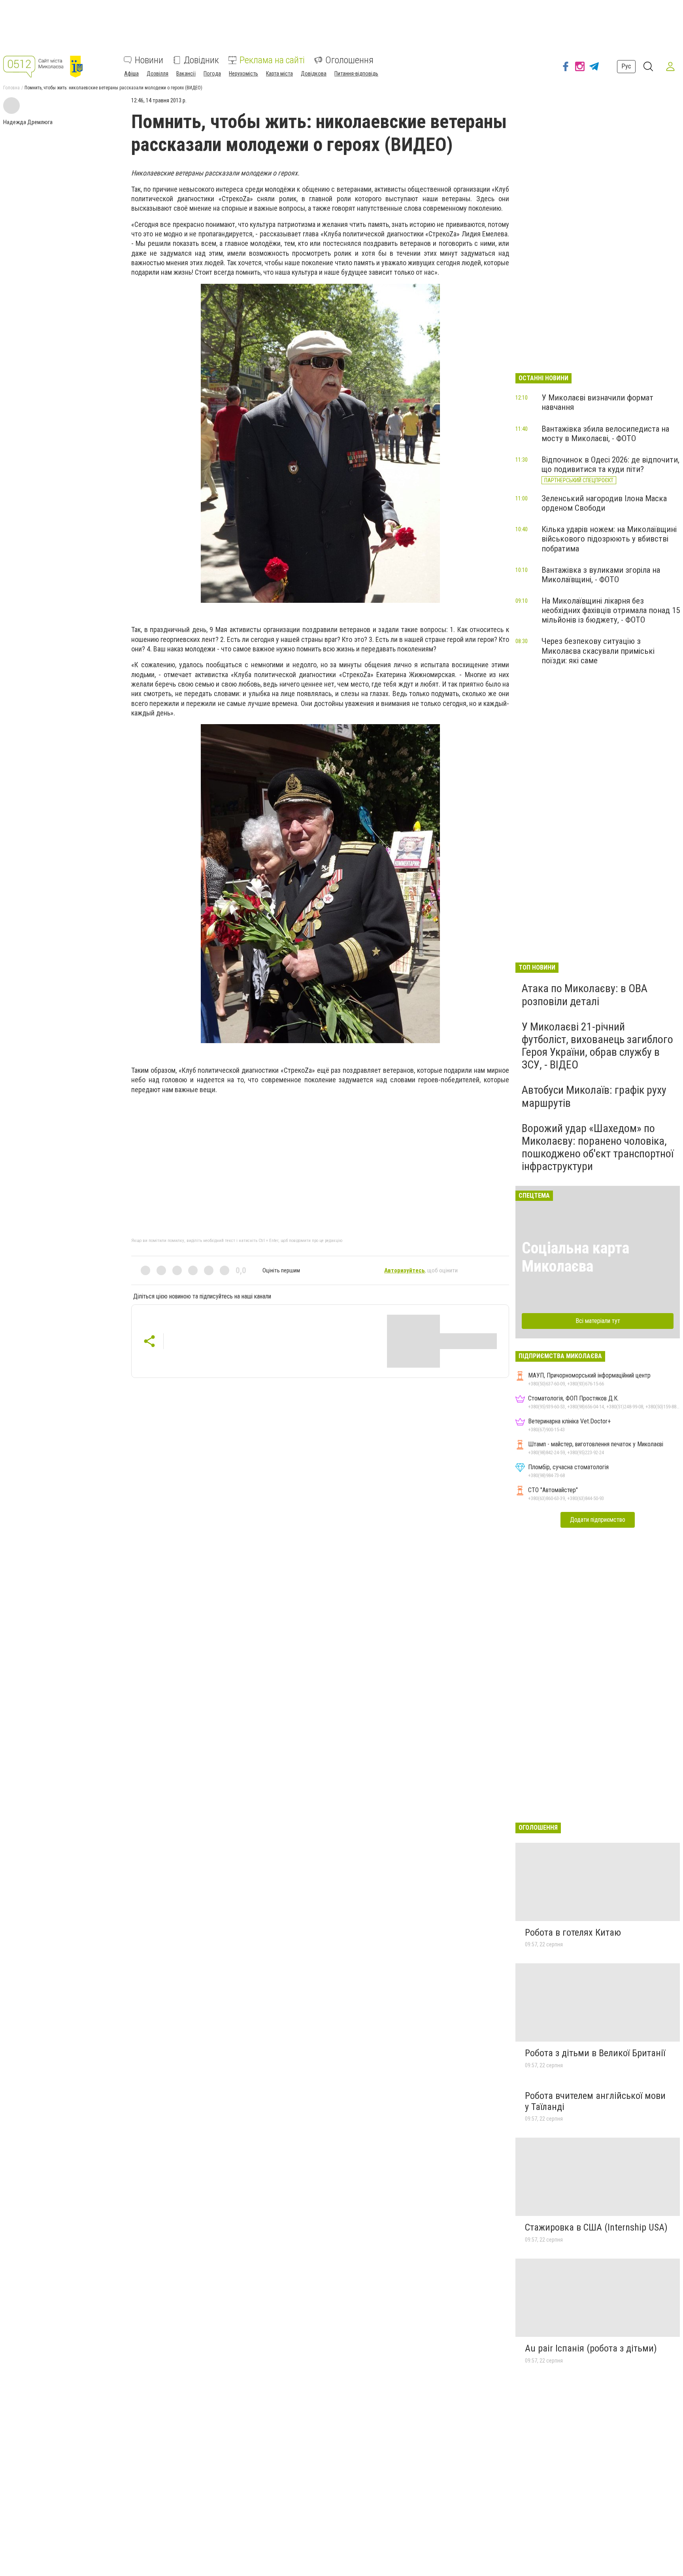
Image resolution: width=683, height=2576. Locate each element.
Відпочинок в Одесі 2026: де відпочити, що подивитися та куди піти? (610, 464)
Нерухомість (243, 74)
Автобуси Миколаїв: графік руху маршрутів (594, 1096)
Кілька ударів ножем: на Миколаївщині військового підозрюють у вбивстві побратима (609, 539)
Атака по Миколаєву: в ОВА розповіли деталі (585, 995)
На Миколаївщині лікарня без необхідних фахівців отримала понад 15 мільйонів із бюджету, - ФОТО (611, 610)
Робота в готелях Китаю (573, 1932)
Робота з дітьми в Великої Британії (595, 2053)
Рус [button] (626, 66)
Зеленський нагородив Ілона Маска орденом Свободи (604, 503)
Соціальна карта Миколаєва (575, 1257)
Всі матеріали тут (598, 1321)
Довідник (201, 60)
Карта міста (279, 74)
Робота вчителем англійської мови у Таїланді (595, 2101)
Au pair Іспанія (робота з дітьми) (591, 2348)
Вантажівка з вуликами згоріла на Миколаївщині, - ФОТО (601, 575)
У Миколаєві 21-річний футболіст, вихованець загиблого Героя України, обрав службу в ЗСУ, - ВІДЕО (597, 1046)
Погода (212, 74)
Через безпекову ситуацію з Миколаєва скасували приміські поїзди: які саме (598, 651)
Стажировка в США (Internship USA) (596, 2227)
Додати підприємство (598, 1520)
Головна (11, 88)
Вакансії (186, 74)
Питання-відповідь (356, 74)
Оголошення (349, 60)
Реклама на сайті (272, 60)
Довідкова (314, 74)
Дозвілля (158, 74)
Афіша (131, 74)
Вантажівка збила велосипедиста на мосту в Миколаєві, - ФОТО (605, 434)
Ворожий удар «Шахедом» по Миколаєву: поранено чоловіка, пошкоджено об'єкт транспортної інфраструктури (598, 1147)
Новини (149, 60)
